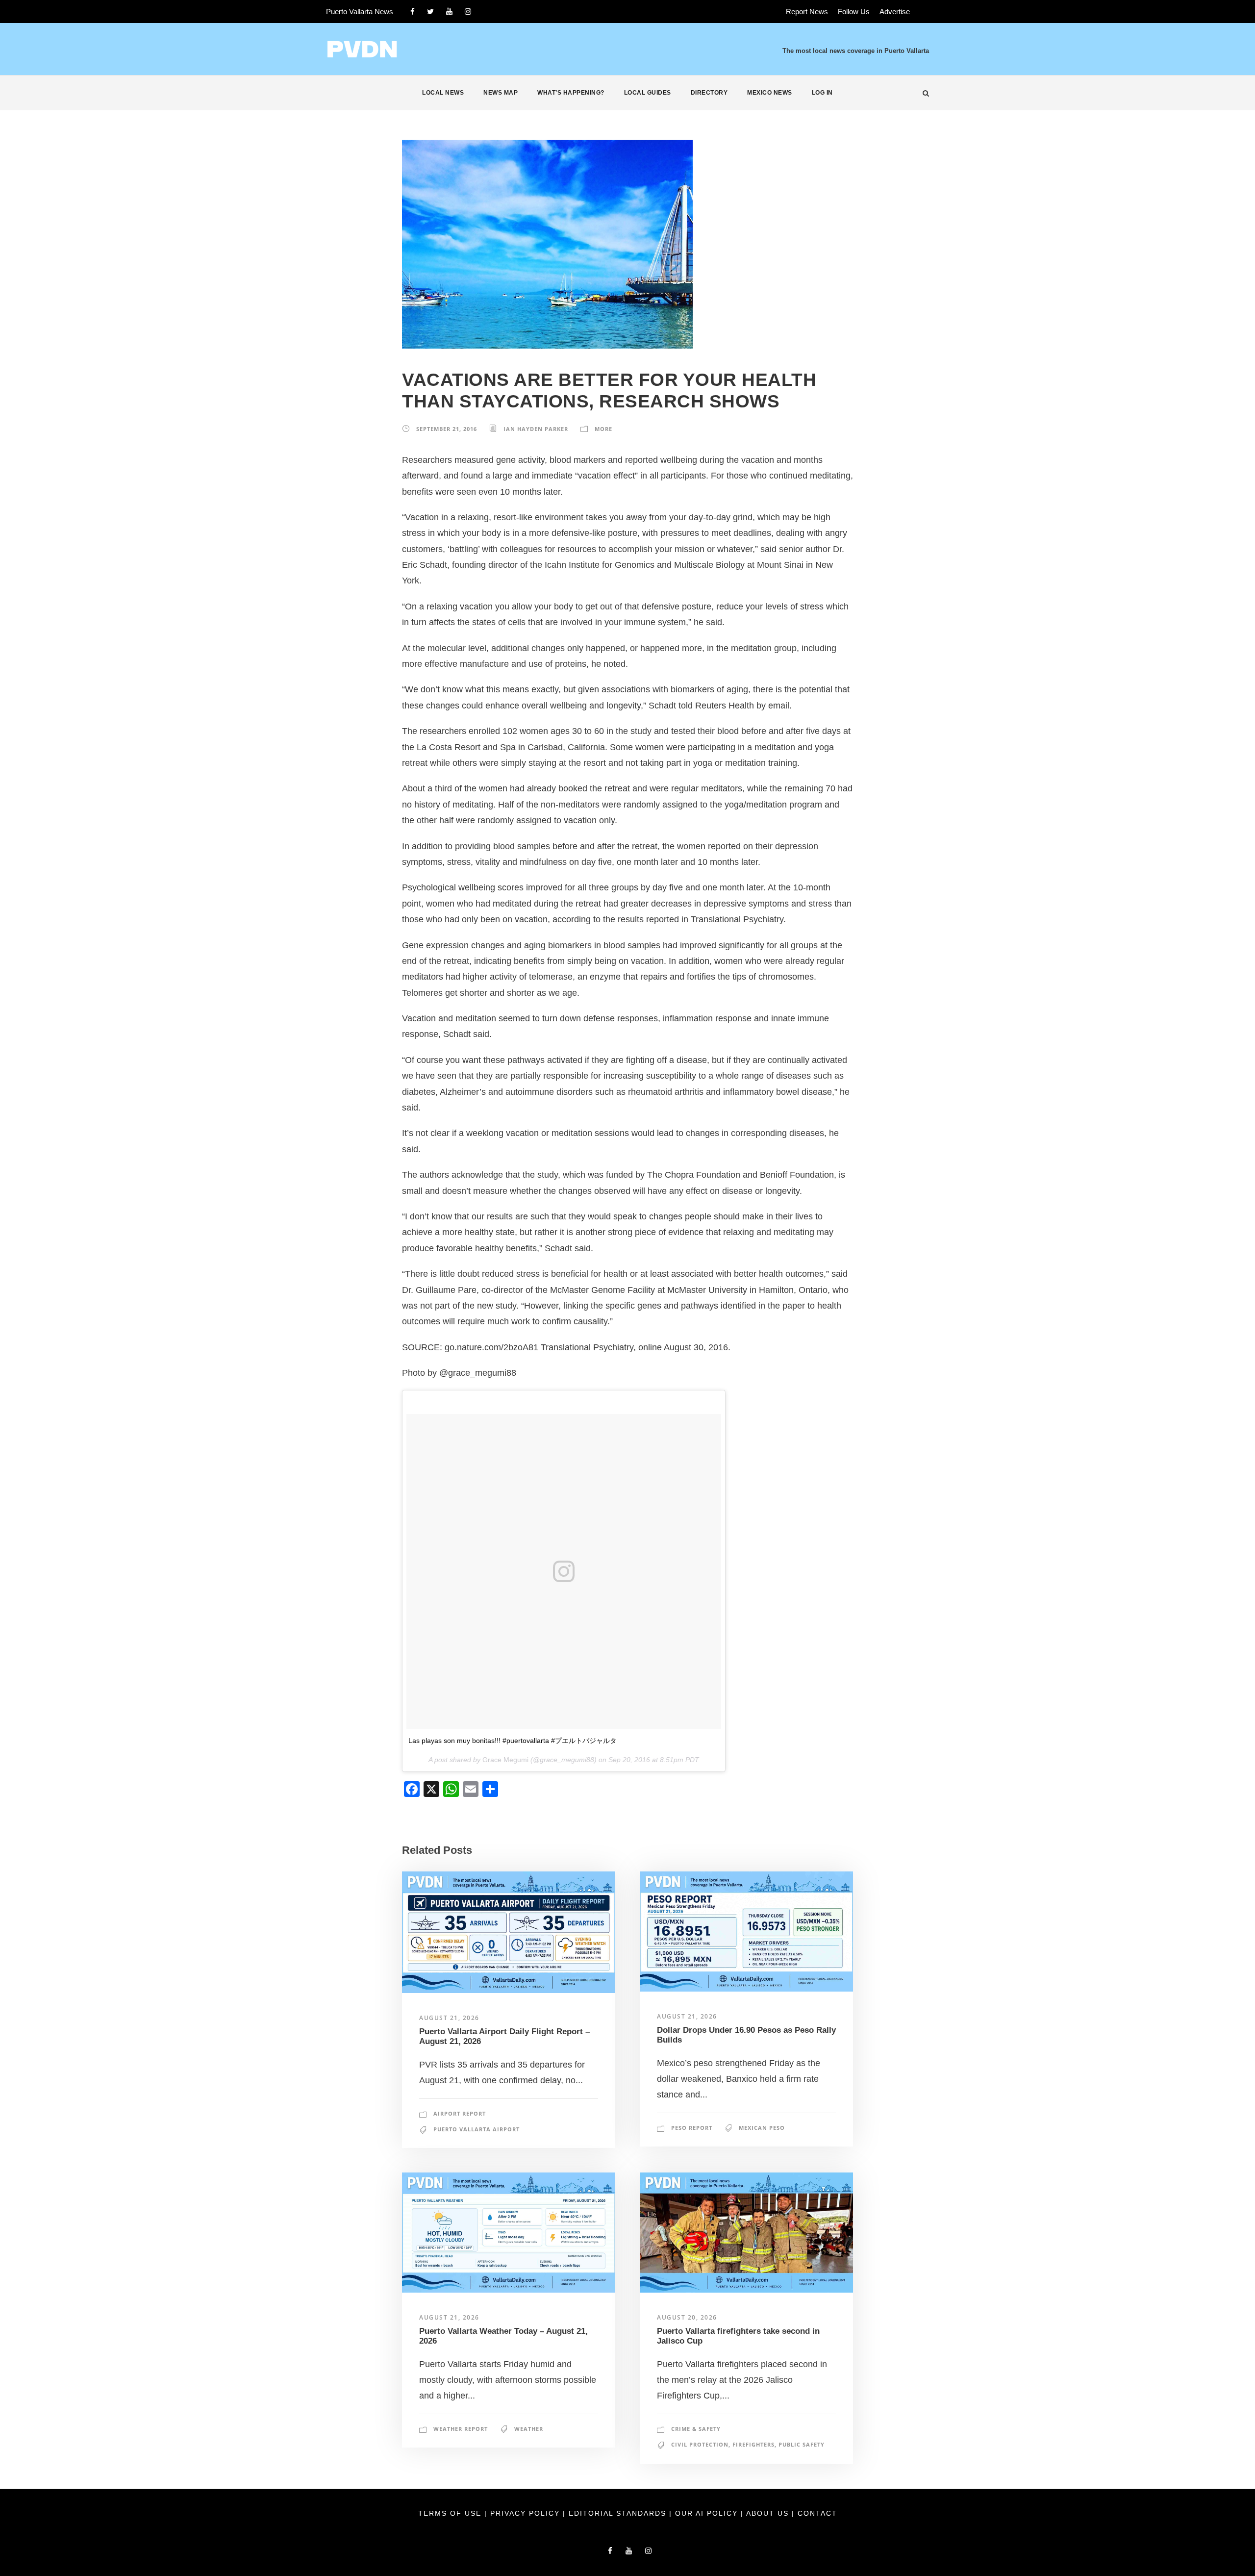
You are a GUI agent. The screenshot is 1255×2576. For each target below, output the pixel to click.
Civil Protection (700, 2444)
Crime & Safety (696, 2429)
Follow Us (854, 12)
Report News (807, 12)
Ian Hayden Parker (536, 429)
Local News (443, 93)
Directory (709, 93)
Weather (529, 2429)
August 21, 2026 (449, 2018)
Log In (822, 93)
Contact (817, 2513)
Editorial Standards (619, 2513)
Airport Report (460, 2113)
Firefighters (753, 2444)
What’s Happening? (571, 93)
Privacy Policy (527, 2513)
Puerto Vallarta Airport (477, 2129)
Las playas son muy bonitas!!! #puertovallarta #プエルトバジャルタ (513, 1741)
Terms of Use (451, 2513)
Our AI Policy (706, 2513)
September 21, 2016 (447, 429)
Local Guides (648, 93)
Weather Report (461, 2429)
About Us (769, 2513)
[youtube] (449, 12)
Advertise (895, 12)
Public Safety (802, 2444)
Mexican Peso (762, 2128)
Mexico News (770, 93)
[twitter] (430, 12)
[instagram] (468, 12)
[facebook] (413, 12)
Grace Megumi (505, 1760)
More (603, 429)
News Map (501, 93)
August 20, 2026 (687, 2317)
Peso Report (692, 2128)
